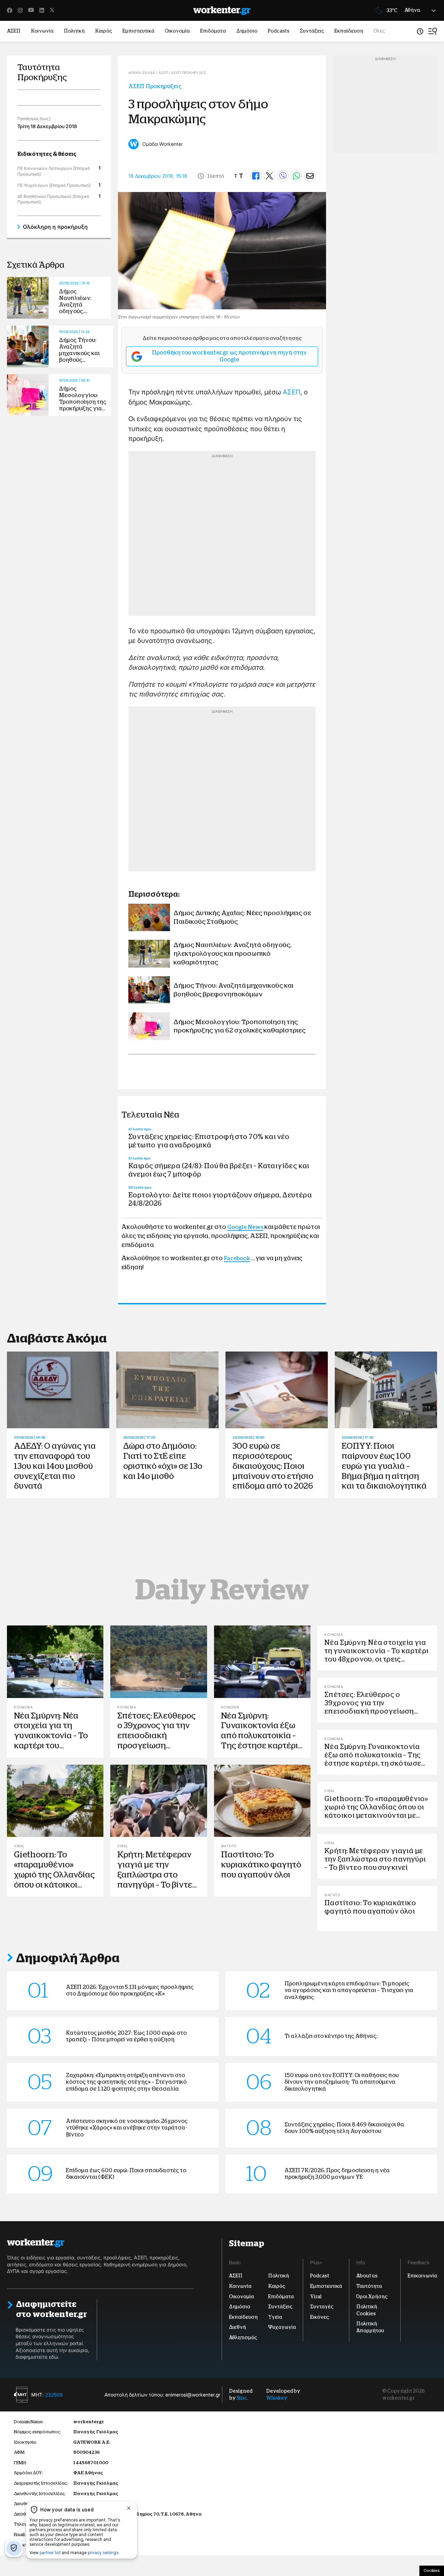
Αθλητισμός (243, 2337)
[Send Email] (310, 176)
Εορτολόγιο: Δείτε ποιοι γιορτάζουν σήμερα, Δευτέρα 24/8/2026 (220, 1199)
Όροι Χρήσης (372, 2296)
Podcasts (279, 31)
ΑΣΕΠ (14, 31)
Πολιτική (74, 31)
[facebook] (10, 10)
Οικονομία (177, 31)
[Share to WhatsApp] (296, 176)
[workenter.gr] (222, 11)
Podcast (320, 2276)
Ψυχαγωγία (282, 2327)
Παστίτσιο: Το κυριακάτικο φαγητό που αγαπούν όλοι (261, 1865)
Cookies (432, 2570)
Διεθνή (237, 2327)
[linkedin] (42, 10)
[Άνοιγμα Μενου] (433, 31)
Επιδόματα (213, 31)
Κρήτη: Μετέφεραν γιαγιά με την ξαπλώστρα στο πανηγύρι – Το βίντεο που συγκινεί (157, 1875)
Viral (316, 2296)
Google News (245, 1227)
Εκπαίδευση (349, 31)
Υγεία (275, 2317)
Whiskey (277, 2398)
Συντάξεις (312, 31)
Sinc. (242, 2398)
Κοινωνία (42, 31)
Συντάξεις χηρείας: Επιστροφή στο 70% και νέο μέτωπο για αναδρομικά (209, 1141)
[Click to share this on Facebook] (256, 176)
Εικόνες (319, 2317)
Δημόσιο (247, 31)
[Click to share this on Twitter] (269, 176)
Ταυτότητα (369, 2286)
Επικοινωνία (422, 2276)
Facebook (237, 1258)
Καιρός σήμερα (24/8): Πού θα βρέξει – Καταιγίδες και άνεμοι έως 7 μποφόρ (219, 1170)
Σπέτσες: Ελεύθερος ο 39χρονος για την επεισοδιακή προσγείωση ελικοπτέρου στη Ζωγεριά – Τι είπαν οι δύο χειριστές (157, 1746)
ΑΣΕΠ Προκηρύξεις (155, 86)
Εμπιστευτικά (138, 31)
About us (367, 2276)
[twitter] (52, 10)
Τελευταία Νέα (150, 1115)
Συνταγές (322, 2307)
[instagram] (20, 10)
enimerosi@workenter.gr (193, 2394)
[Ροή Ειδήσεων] (420, 31)
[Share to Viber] (283, 176)
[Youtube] (31, 10)
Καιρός (104, 31)
